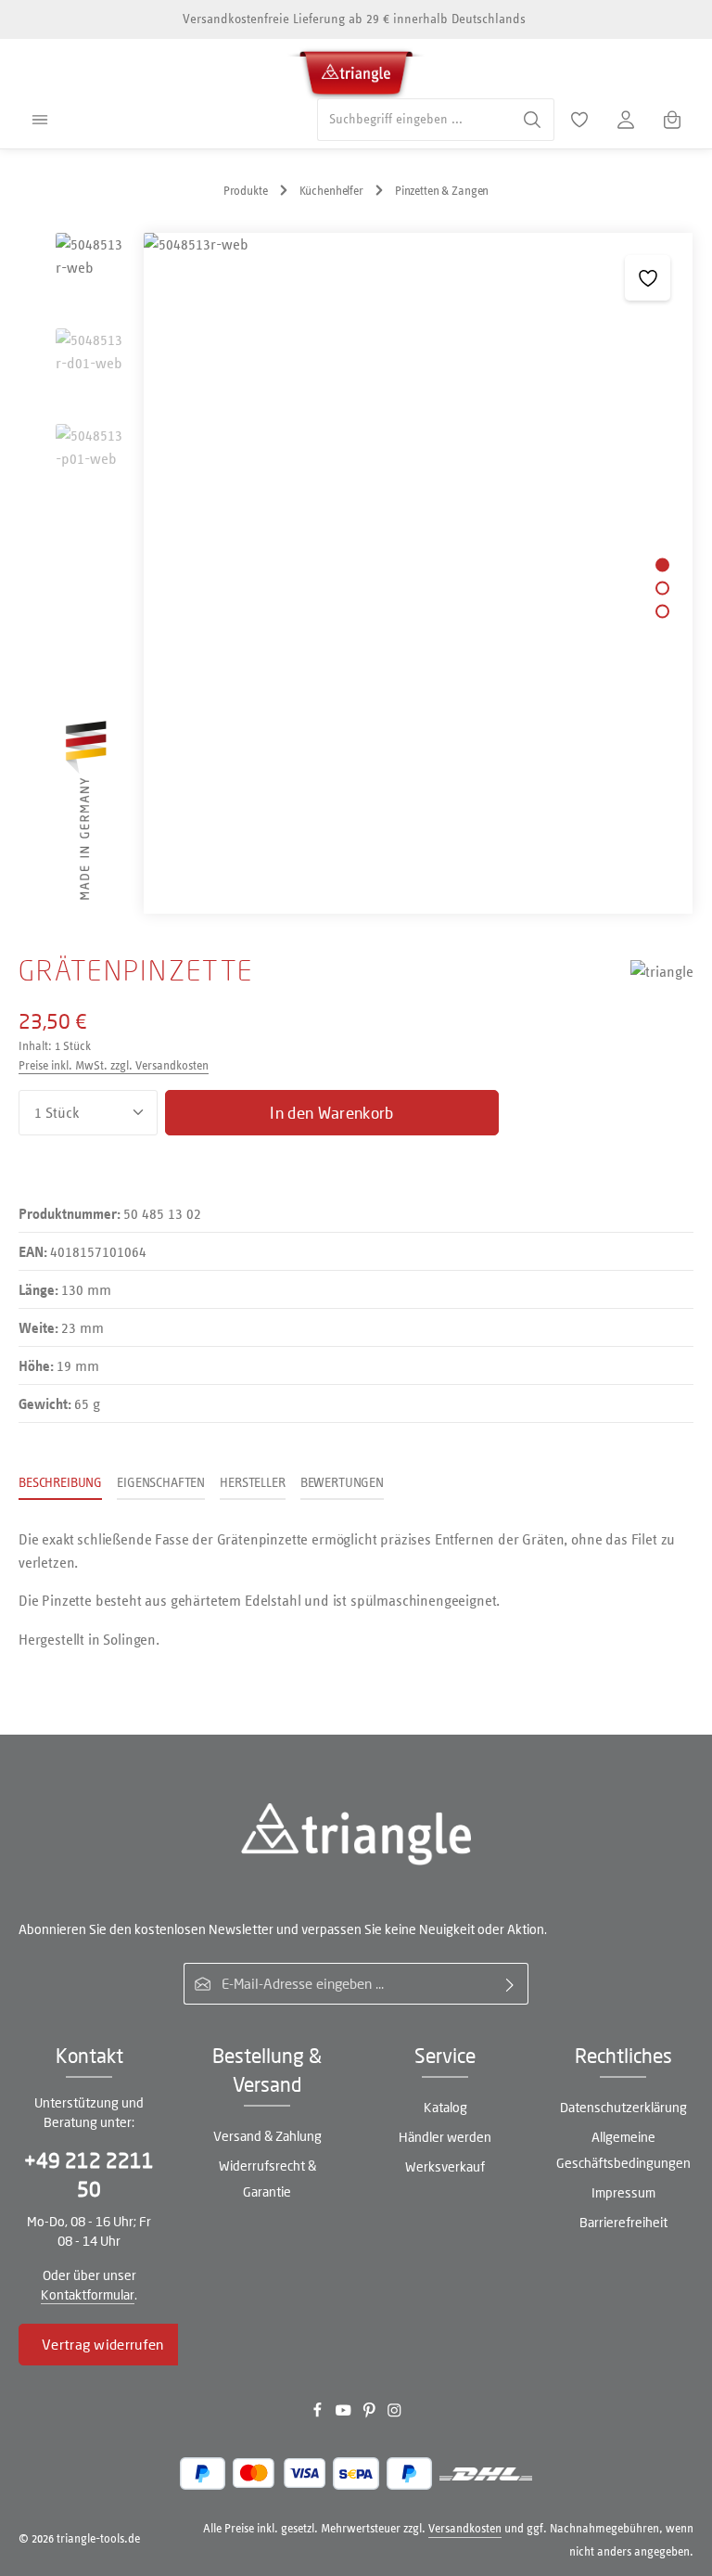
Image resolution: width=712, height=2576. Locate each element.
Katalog (445, 2107)
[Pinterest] (371, 2414)
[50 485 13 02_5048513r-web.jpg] (418, 573)
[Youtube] (345, 2414)
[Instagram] (394, 2414)
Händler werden (445, 2137)
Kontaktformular (88, 2294)
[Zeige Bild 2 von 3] (662, 588)
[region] (356, 573)
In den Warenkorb (331, 1113)
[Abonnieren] (510, 1984)
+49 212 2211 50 (89, 2175)
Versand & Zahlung (267, 2136)
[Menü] (40, 120)
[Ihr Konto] (626, 120)
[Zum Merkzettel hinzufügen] (648, 278)
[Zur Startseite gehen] (356, 70)
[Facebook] (319, 2414)
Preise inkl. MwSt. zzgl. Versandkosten (114, 1065)
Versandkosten (465, 2528)
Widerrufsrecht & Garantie (267, 2179)
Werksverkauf (445, 2166)
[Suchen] (533, 119)
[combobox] (414, 119)
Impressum (623, 2192)
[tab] (60, 1484)
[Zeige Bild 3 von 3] (662, 611)
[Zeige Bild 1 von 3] (662, 564)
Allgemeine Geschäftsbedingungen (623, 2150)
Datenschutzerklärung (623, 2107)
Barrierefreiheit (623, 2222)
